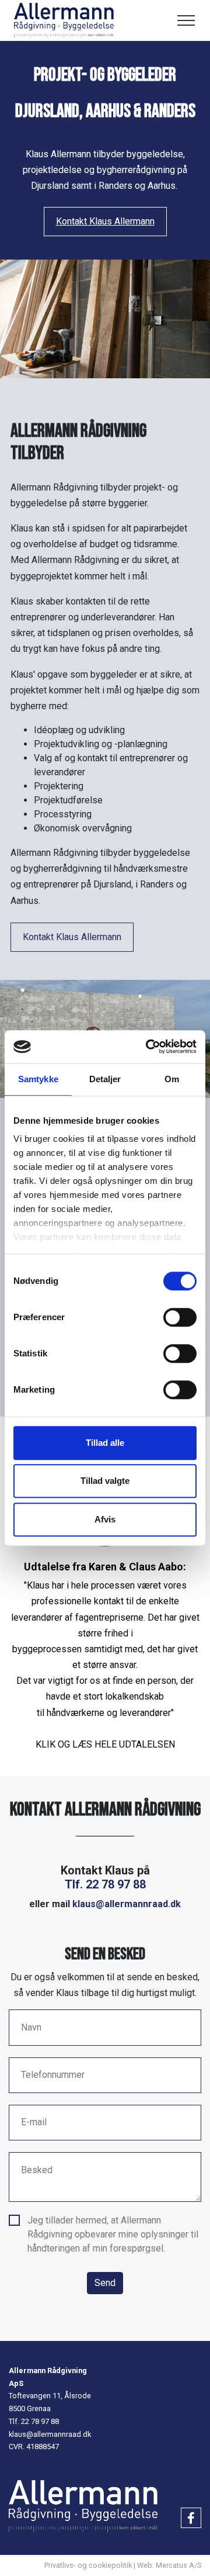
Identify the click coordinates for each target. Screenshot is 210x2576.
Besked (37, 2170)
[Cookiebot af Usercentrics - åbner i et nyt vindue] (148, 1047)
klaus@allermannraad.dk (127, 1904)
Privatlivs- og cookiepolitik (88, 2565)
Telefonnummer (53, 2075)
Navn (31, 2027)
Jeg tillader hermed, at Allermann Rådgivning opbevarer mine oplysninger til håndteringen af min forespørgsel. (113, 2234)
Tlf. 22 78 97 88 (105, 1884)
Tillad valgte (105, 1481)
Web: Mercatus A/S (169, 2565)
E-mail (34, 2122)
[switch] (180, 1317)
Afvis (105, 1519)
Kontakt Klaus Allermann (105, 221)
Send (105, 2283)
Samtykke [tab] (38, 1079)
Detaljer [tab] (105, 1079)
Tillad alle (105, 1443)
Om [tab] (172, 1079)
